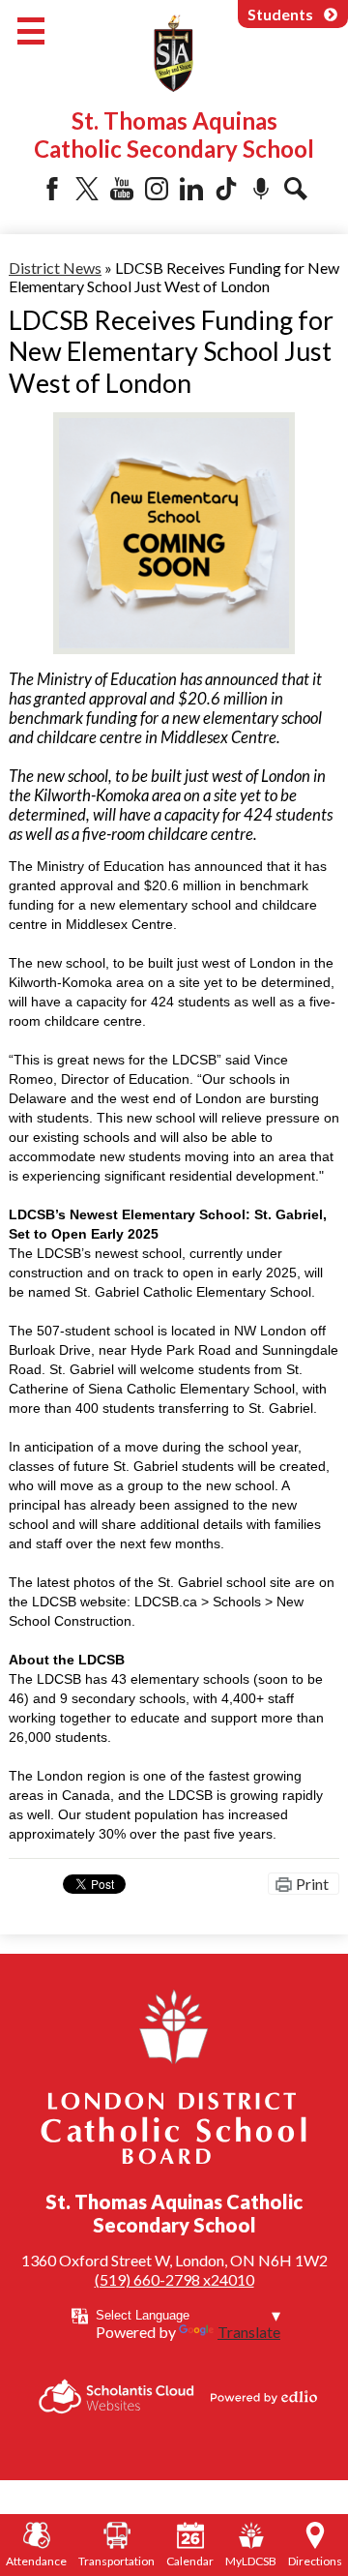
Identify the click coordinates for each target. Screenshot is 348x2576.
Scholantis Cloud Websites (116, 2396)
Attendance (36, 2561)
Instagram (157, 189)
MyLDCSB (251, 2561)
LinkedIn (191, 189)
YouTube (122, 189)
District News (55, 268)
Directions (315, 2561)
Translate (249, 2332)
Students (280, 14)
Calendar (190, 2561)
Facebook (52, 189)
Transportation (116, 2561)
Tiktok (226, 189)
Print (312, 1884)
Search (296, 189)
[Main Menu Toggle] (31, 31)
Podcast (261, 189)
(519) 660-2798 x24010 (174, 2279)
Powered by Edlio (264, 2397)
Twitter (87, 189)
